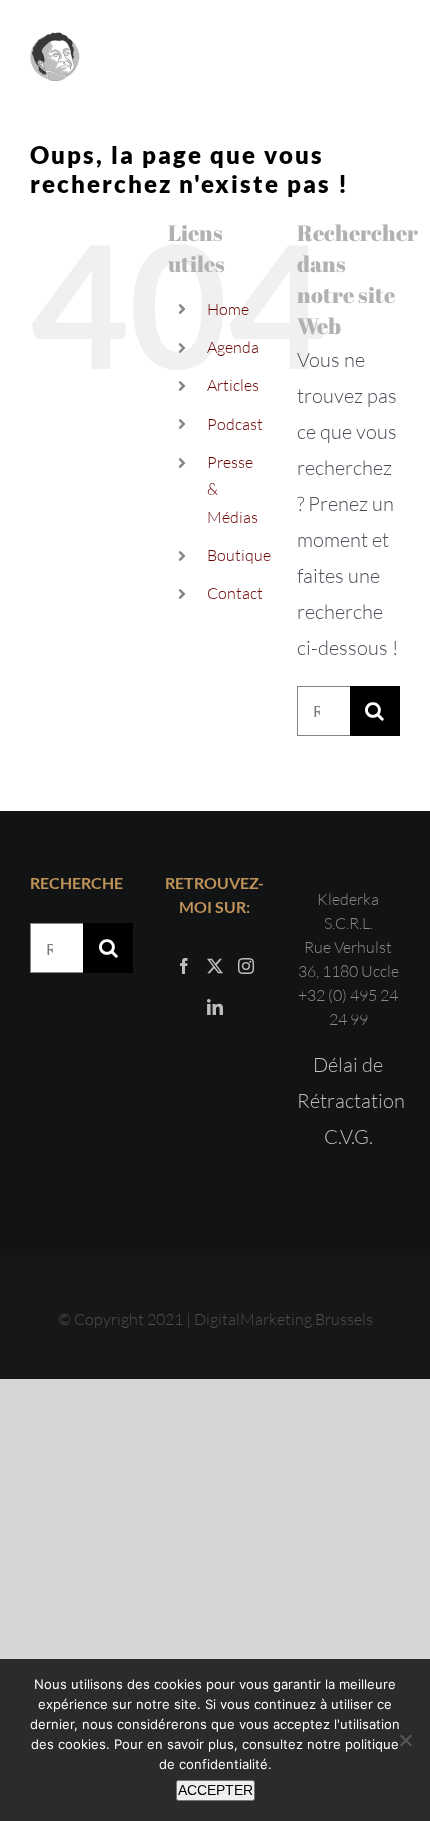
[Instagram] (246, 966)
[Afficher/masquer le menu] (385, 58)
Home (228, 309)
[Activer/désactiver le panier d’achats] (335, 57)
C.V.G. (348, 1136)
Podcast (235, 424)
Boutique (239, 555)
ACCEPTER (215, 1790)
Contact (235, 593)
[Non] (405, 1740)
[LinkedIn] (215, 1007)
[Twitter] (215, 966)
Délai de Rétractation (348, 1082)
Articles (233, 385)
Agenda (233, 347)
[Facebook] (184, 966)
